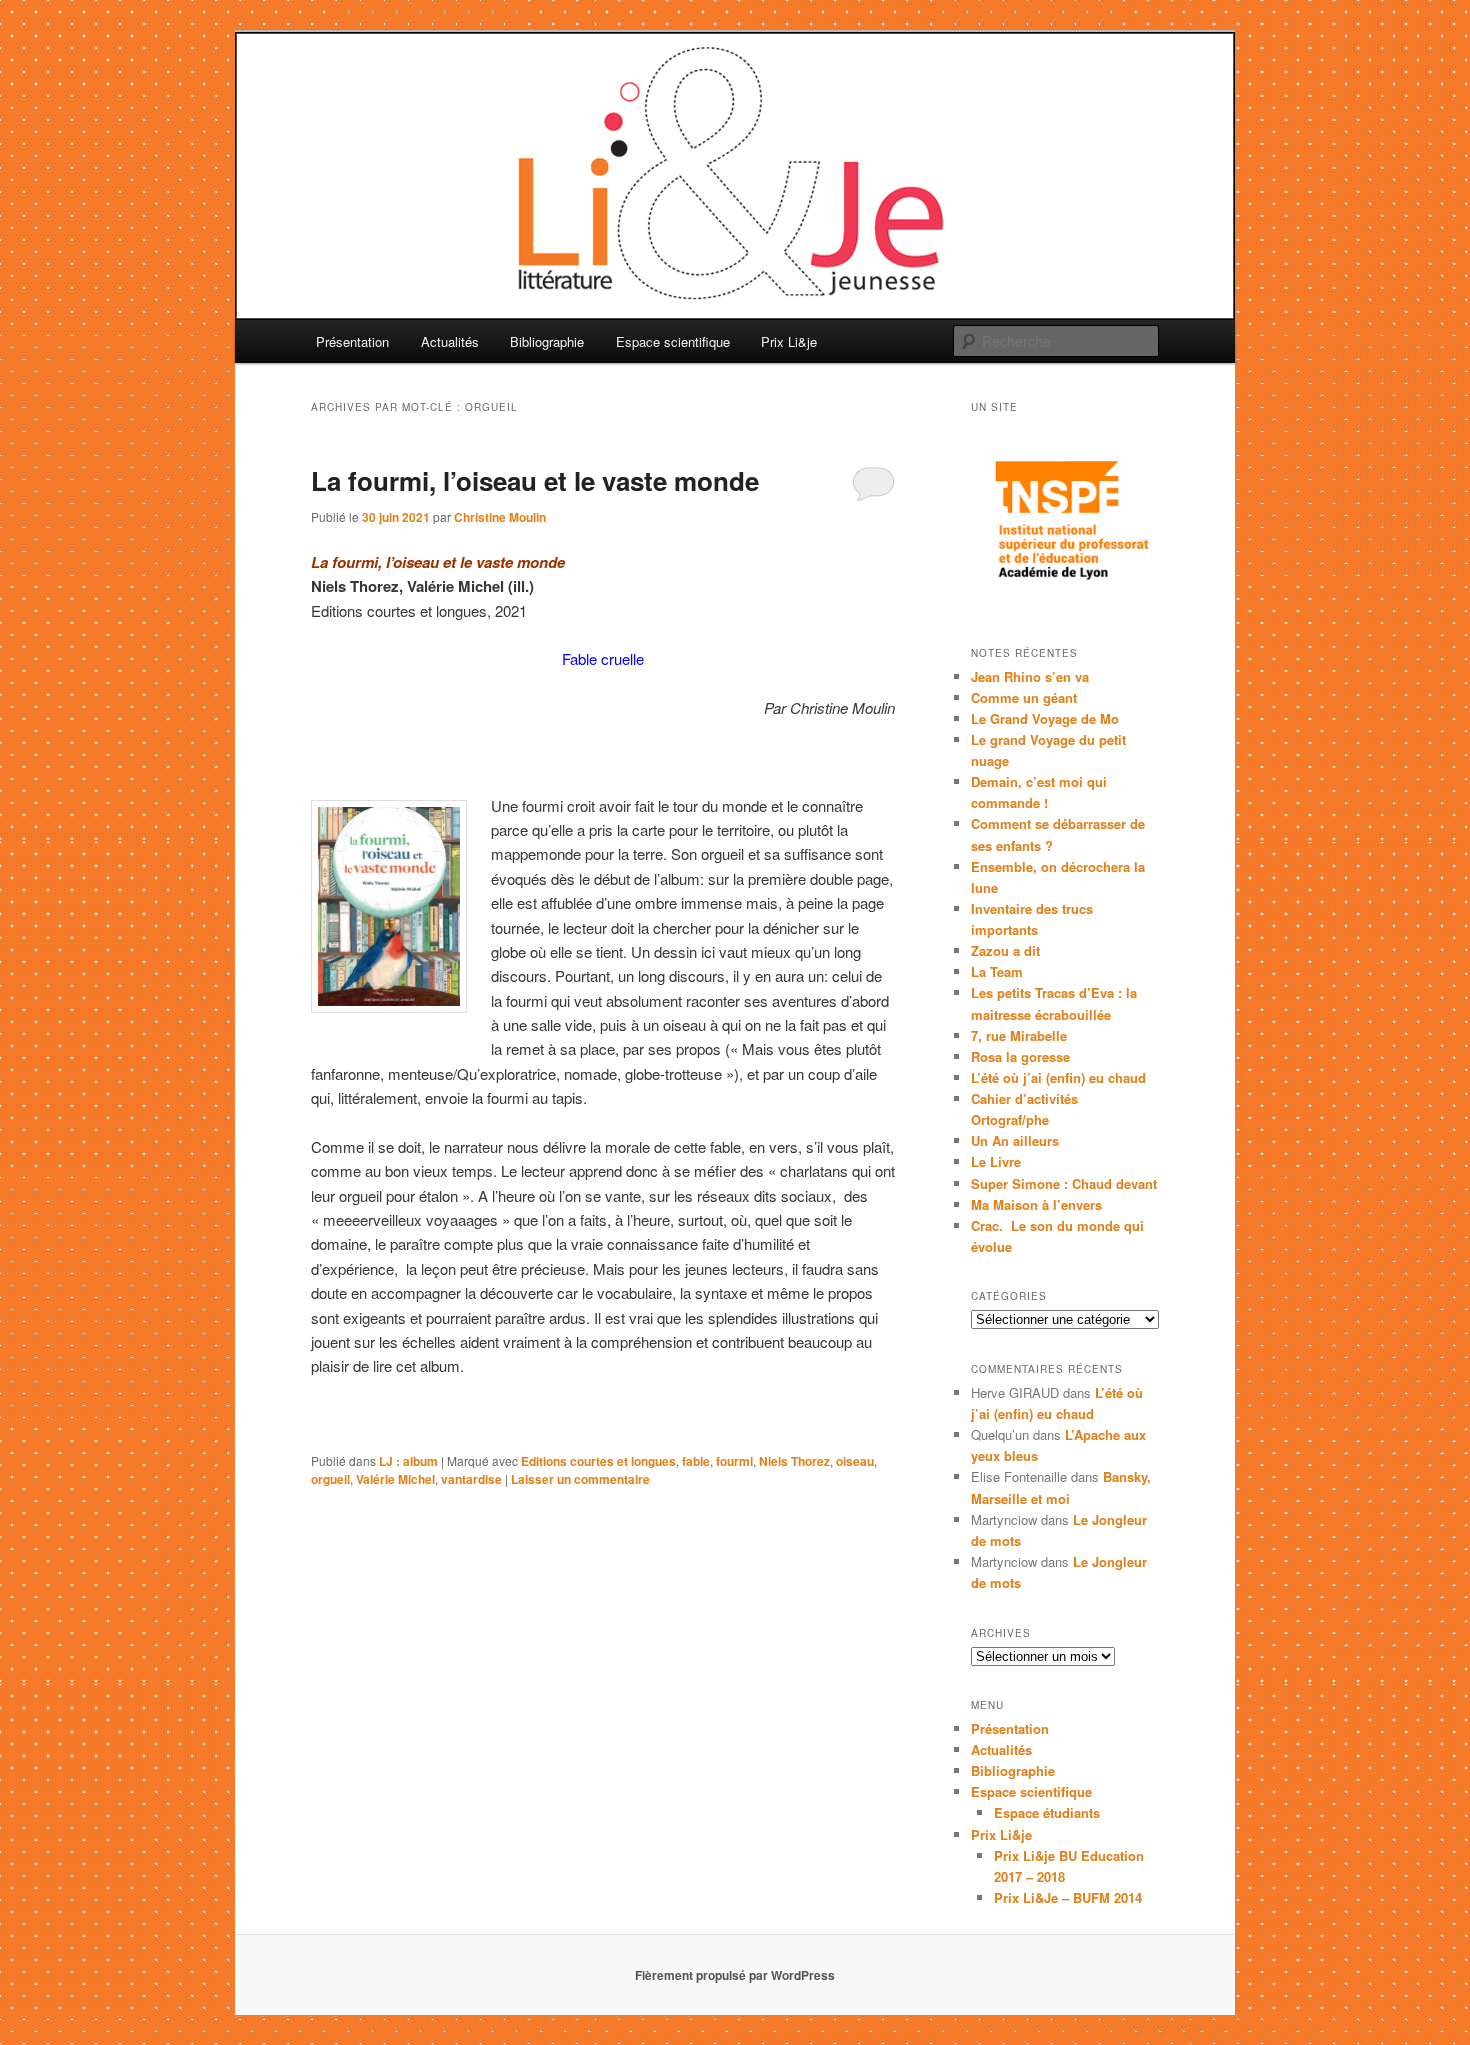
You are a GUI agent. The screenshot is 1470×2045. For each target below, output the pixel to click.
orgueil (330, 1479)
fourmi (734, 1461)
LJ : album (408, 1461)
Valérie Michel (395, 1479)
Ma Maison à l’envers (1036, 1204)
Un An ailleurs (1015, 1140)
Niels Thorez (794, 1461)
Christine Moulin (500, 517)
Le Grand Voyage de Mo (1045, 718)
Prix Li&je (789, 341)
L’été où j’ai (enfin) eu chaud (1058, 1077)
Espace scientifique (673, 341)
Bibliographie (547, 341)
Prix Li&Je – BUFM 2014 (1068, 1897)
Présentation (352, 341)
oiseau (855, 1461)
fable (696, 1461)
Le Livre (996, 1161)
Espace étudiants (1047, 1812)
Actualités (450, 341)
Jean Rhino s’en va (1030, 676)
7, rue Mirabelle (1019, 1035)
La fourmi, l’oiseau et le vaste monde (535, 480)
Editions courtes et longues (598, 1461)
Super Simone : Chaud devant (1064, 1183)
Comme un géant (1024, 697)
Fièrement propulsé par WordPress (735, 1975)
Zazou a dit (1005, 950)
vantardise (471, 1479)
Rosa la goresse (1020, 1056)
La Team (997, 971)
